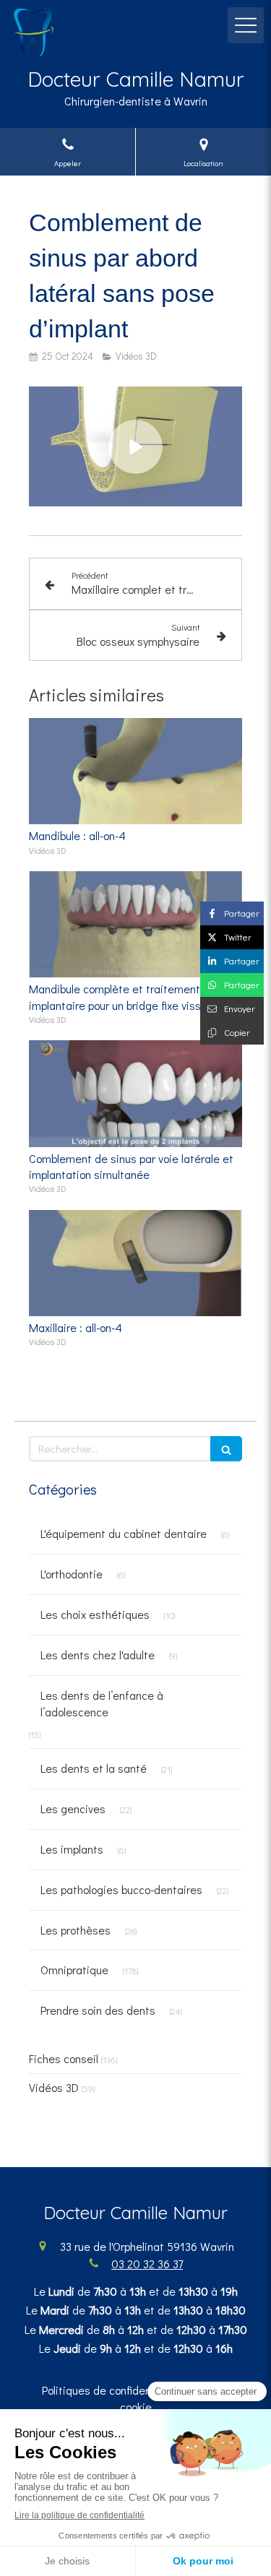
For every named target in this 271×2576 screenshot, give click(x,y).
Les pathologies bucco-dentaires (121, 1889)
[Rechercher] (226, 1449)
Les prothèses (76, 1930)
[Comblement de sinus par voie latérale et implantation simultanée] (135, 1094)
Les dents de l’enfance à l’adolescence (102, 1703)
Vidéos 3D (54, 2087)
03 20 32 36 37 (147, 2264)
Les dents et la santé (94, 1768)
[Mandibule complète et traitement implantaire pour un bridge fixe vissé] (135, 925)
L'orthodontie (72, 1574)
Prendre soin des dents (98, 2010)
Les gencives (73, 1808)
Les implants (72, 1849)
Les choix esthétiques (95, 1614)
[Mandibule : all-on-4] (135, 771)
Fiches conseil (64, 2058)
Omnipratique (74, 1970)
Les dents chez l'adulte (98, 1655)
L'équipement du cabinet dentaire (124, 1533)
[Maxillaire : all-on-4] (135, 1263)
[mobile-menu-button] (246, 25)
